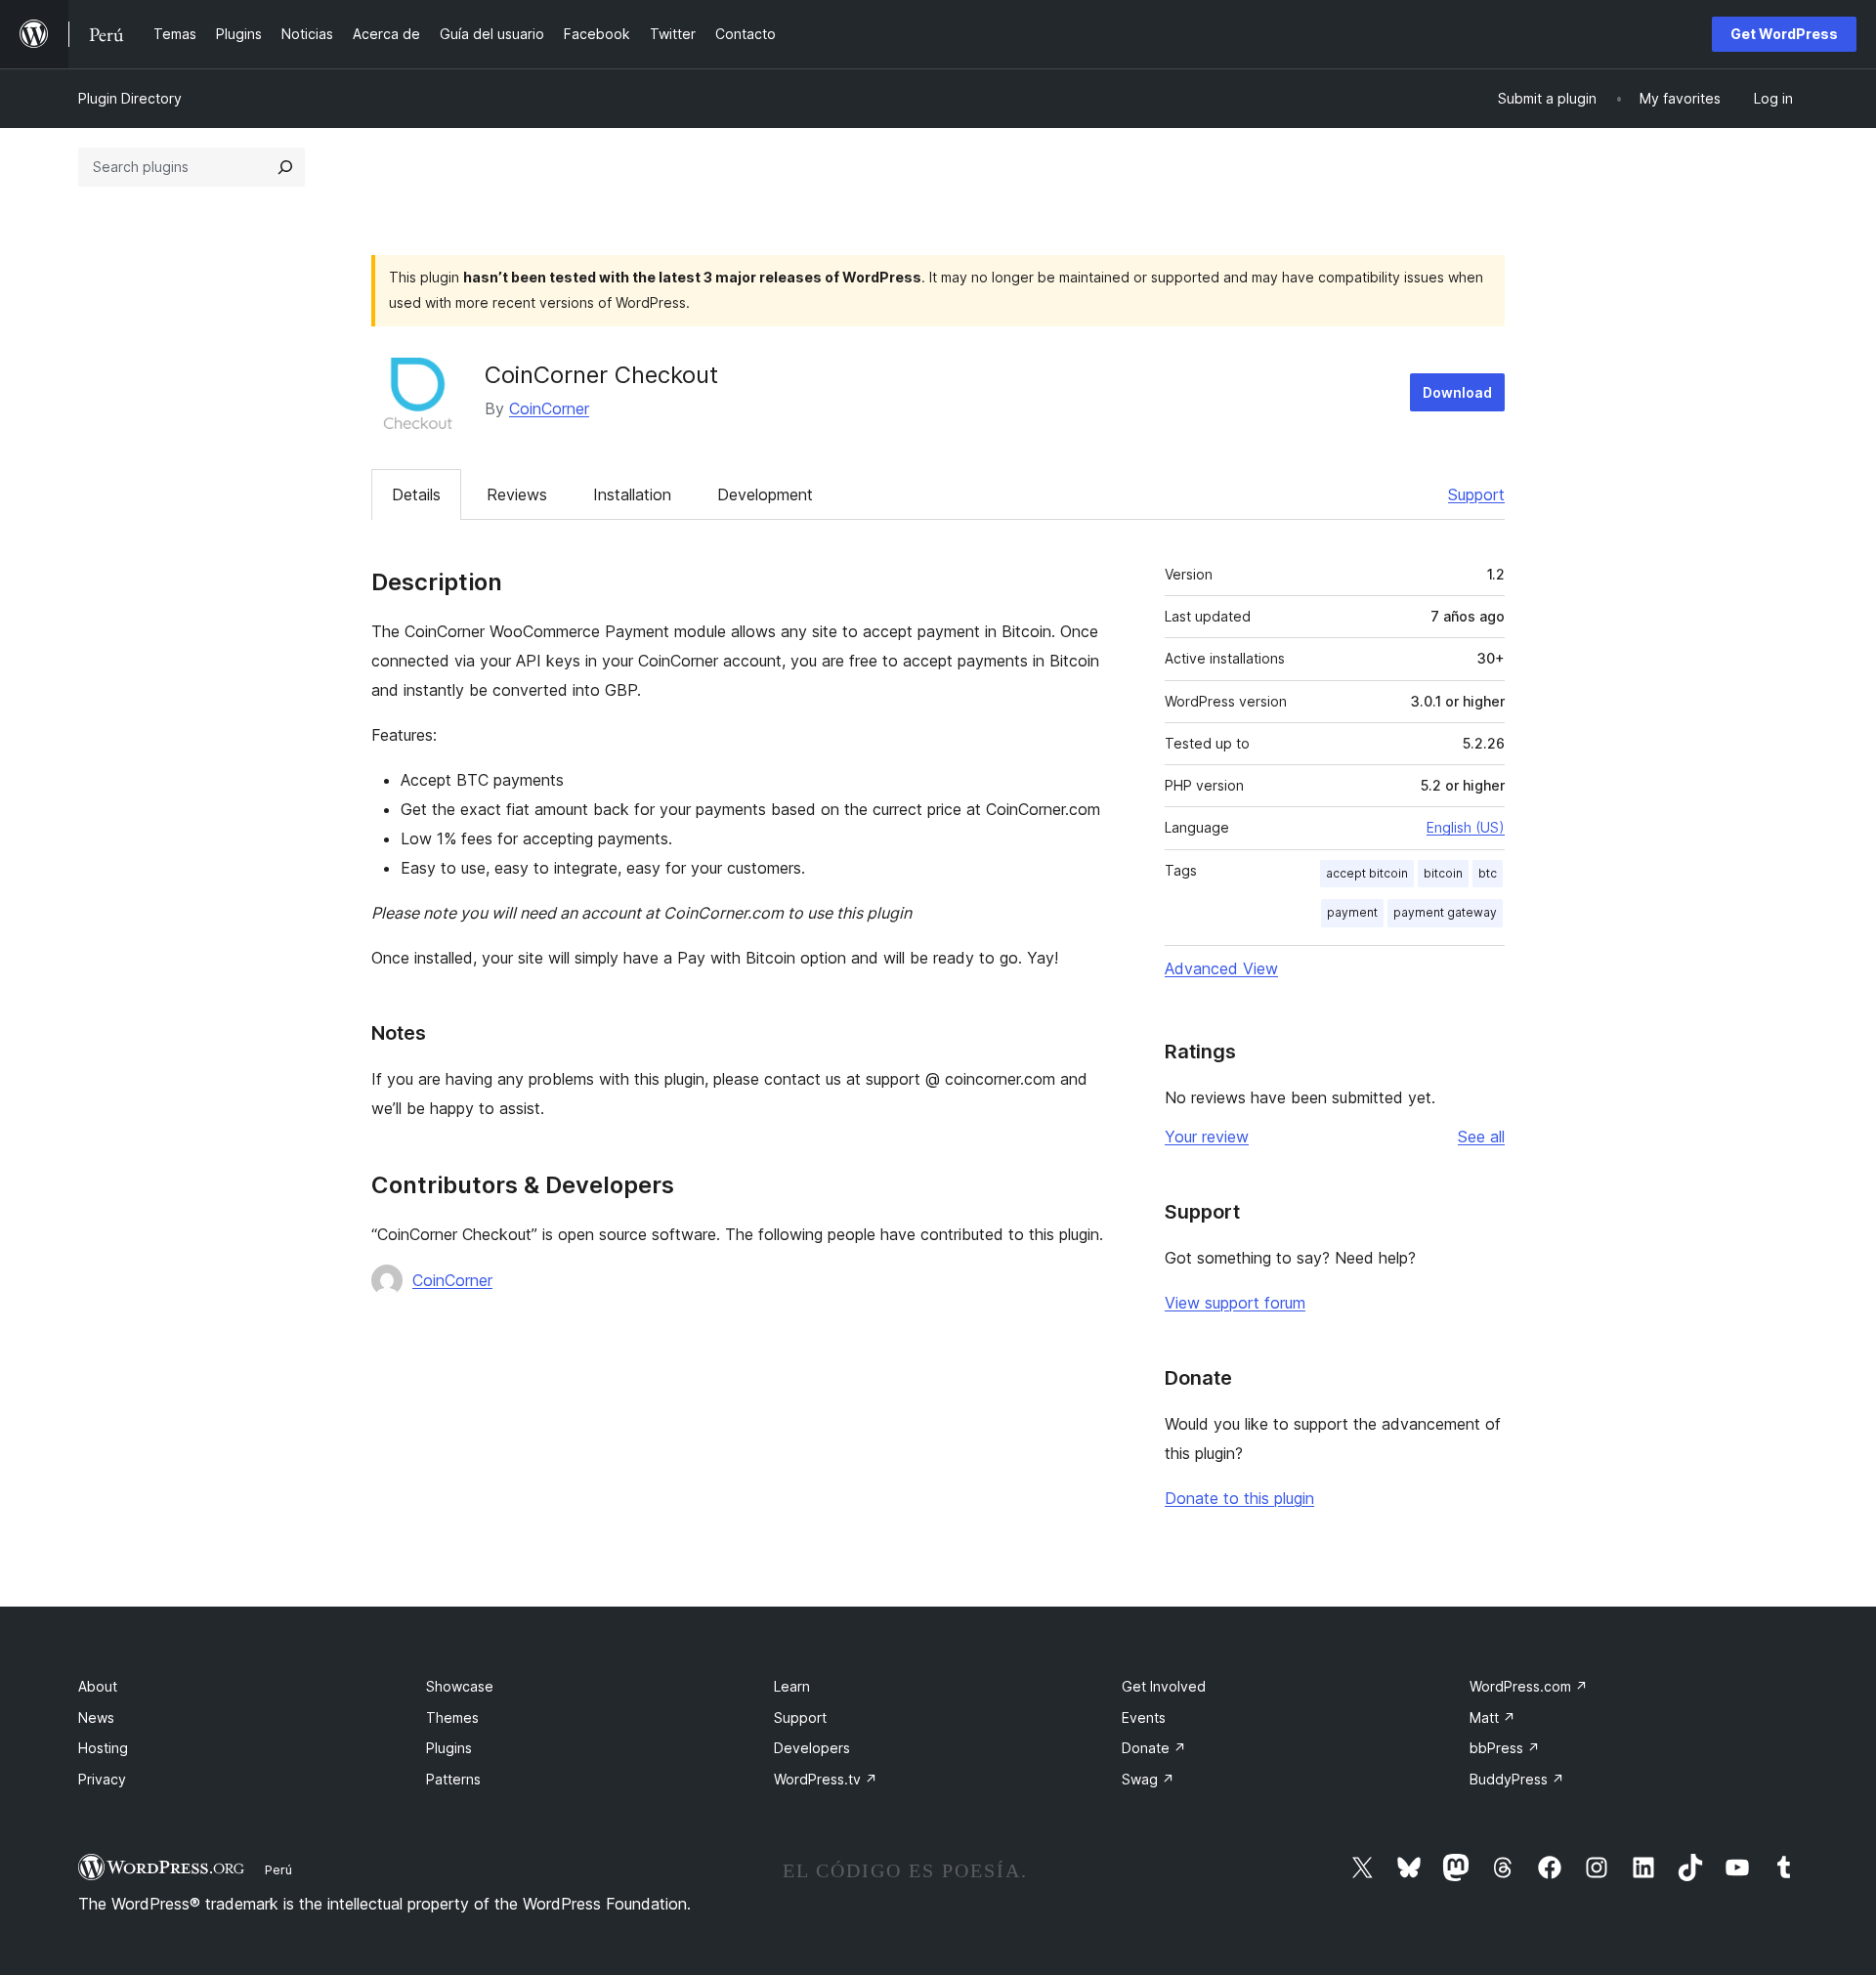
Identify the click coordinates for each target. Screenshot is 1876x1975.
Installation (632, 494)
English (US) (1466, 827)
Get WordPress (1784, 34)
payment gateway (1445, 912)
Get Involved (1164, 1686)
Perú (278, 1869)
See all (1481, 1137)
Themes (452, 1717)
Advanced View (1221, 968)
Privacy (102, 1779)
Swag (1148, 1779)
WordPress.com (1529, 1686)
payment (1352, 912)
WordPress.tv (826, 1779)
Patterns (453, 1779)
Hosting (103, 1748)
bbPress (1505, 1748)
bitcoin (1443, 873)
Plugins (449, 1748)
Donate (1154, 1748)
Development (765, 494)
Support (1476, 494)
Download (1457, 392)
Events (1144, 1717)
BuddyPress (1517, 1779)
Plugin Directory (130, 98)
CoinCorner (549, 408)
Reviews (517, 494)
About (98, 1686)
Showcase (460, 1686)
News (96, 1717)
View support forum (1235, 1303)
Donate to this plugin (1239, 1498)
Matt (1492, 1717)
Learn (792, 1686)
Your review (1207, 1137)
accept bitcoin (1367, 873)
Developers (812, 1748)
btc (1488, 873)
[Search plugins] (285, 167)
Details (416, 494)
